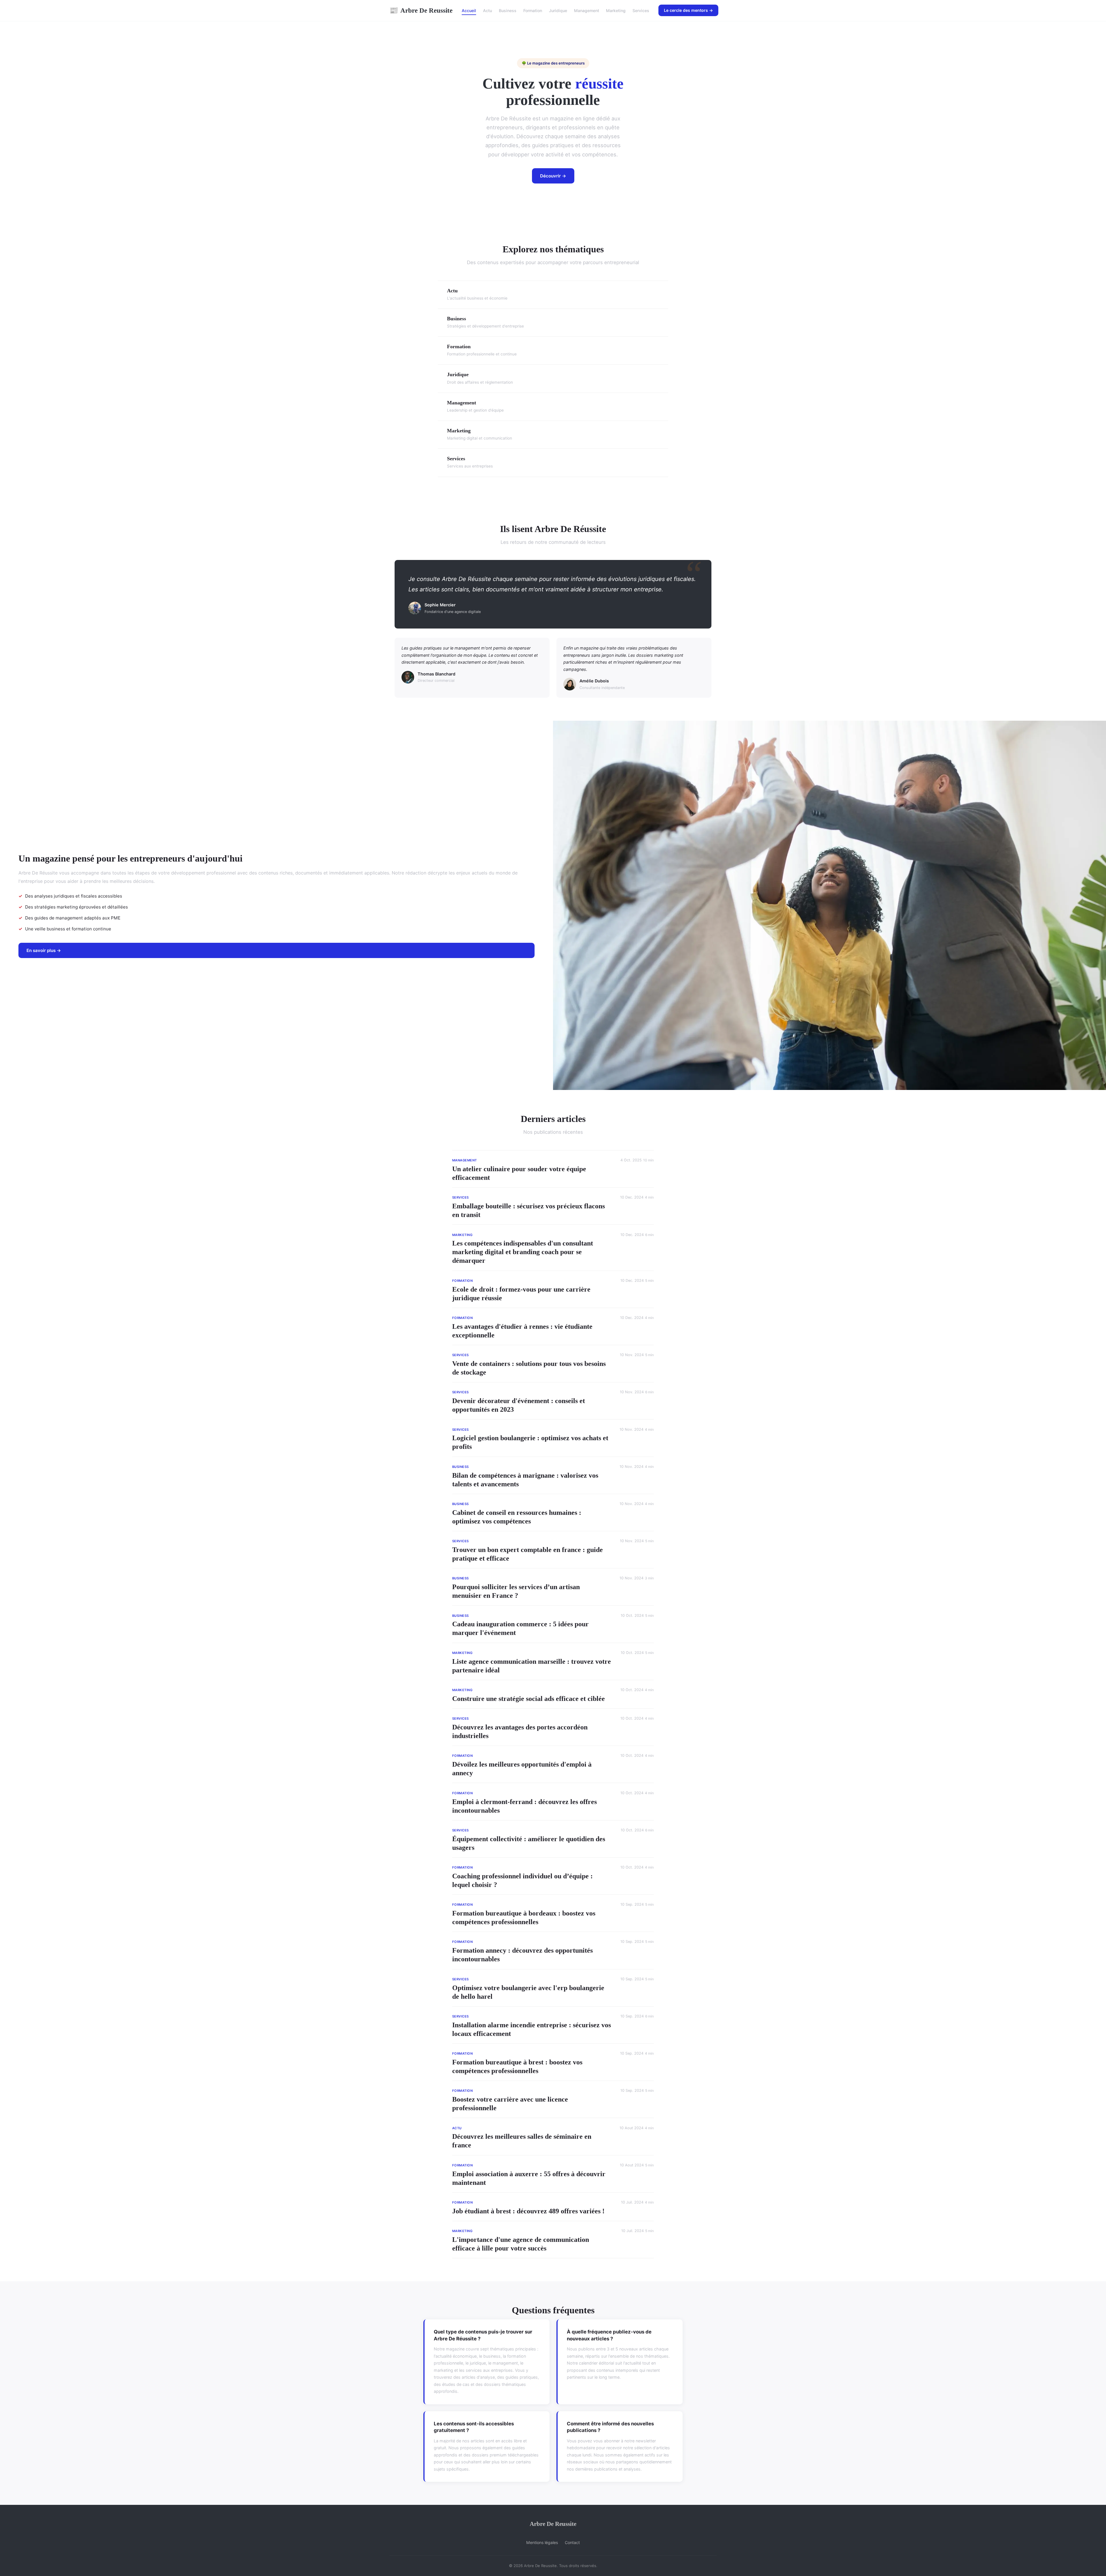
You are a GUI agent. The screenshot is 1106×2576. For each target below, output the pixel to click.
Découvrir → (553, 176)
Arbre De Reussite (421, 10)
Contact (572, 2542)
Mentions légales (542, 2542)
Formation (533, 11)
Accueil (469, 11)
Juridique (558, 11)
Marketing (616, 11)
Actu (487, 11)
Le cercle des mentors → (688, 10)
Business (508, 11)
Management (587, 11)
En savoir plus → (44, 950)
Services (641, 11)
